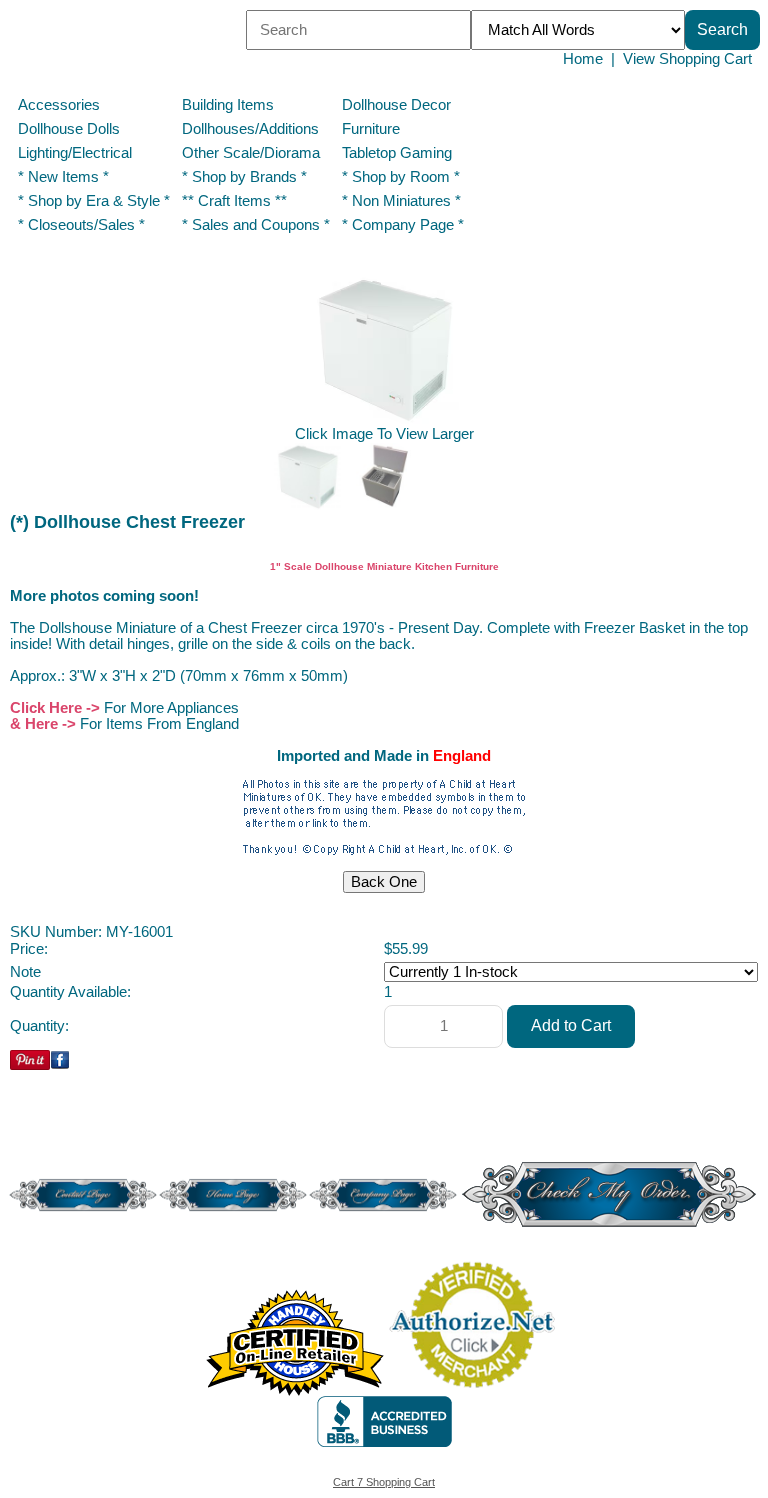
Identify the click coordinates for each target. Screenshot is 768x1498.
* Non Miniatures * (401, 201)
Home (583, 59)
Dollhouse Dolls (69, 129)
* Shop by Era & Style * (94, 201)
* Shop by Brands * (244, 177)
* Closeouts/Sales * (81, 225)
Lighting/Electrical (77, 153)
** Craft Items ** (234, 201)
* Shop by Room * (401, 177)
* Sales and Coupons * (256, 225)
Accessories (59, 105)
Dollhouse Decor (396, 105)
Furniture (371, 129)
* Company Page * (403, 225)
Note (25, 972)
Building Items (228, 105)
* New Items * (63, 177)
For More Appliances (171, 708)
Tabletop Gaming (397, 153)
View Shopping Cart (687, 59)
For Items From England (159, 724)
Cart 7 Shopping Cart (384, 1482)
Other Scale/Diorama (251, 153)
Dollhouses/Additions (250, 129)
